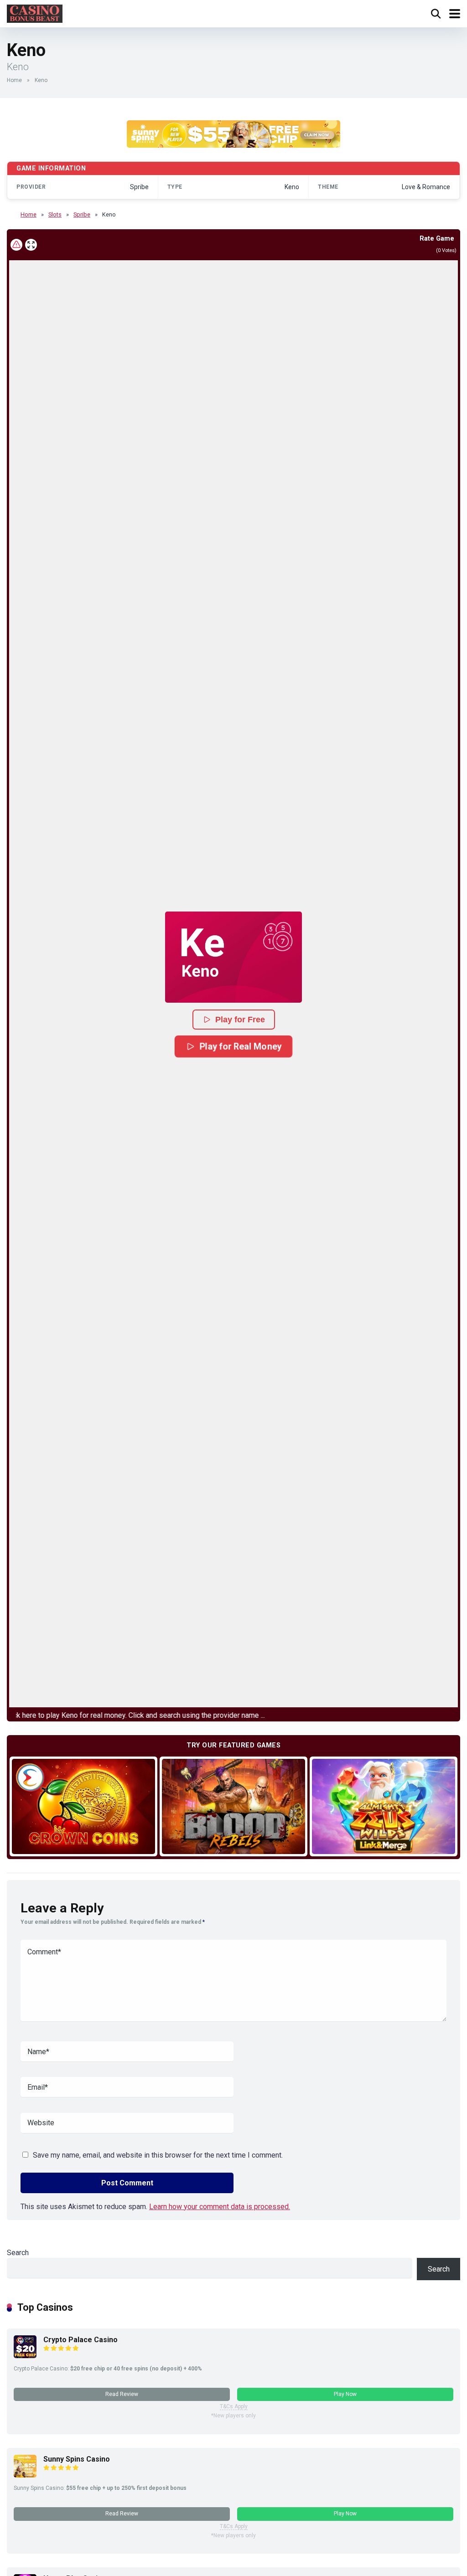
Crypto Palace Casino (80, 2340)
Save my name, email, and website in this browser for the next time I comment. (158, 2155)
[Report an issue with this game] (16, 245)
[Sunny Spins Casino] (25, 2475)
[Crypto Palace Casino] (25, 2356)
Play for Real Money (240, 1046)
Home (14, 80)
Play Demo (84, 1806)
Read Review (122, 2394)
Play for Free (240, 1020)
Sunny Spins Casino (77, 2459)
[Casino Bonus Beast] (35, 13)
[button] (233, 957)
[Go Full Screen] (31, 245)
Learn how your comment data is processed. (220, 2207)
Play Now (345, 2394)
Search (18, 2253)
